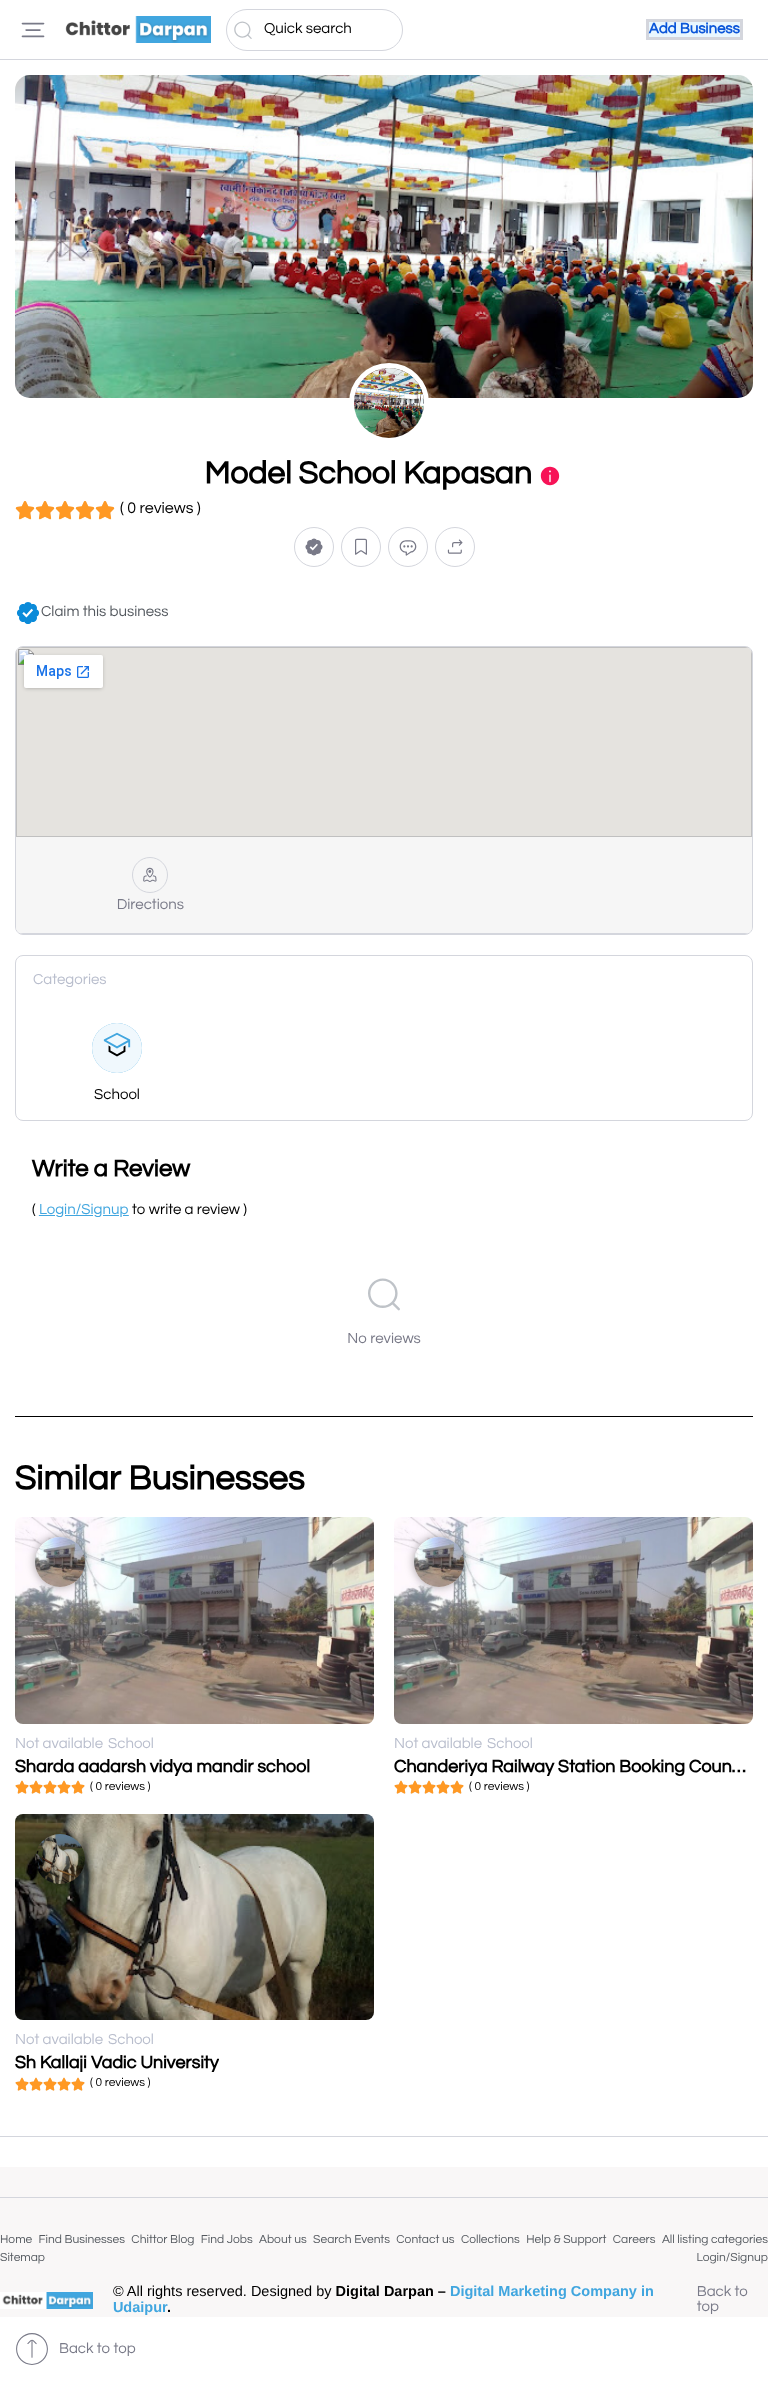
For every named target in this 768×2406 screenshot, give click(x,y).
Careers (634, 2239)
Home (16, 2239)
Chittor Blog (162, 2239)
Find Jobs (227, 2239)
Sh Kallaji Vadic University (117, 2062)
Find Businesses (82, 2239)
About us (283, 2239)
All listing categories (715, 2239)
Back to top (722, 2300)
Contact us (425, 2239)
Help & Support (566, 2239)
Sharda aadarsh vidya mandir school (162, 1766)
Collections (490, 2239)
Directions (150, 905)
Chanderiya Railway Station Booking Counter (574, 1766)
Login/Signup (732, 2257)
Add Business (694, 29)
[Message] (408, 547)
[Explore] (33, 30)
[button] (314, 547)
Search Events (351, 2239)
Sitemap (22, 2257)
